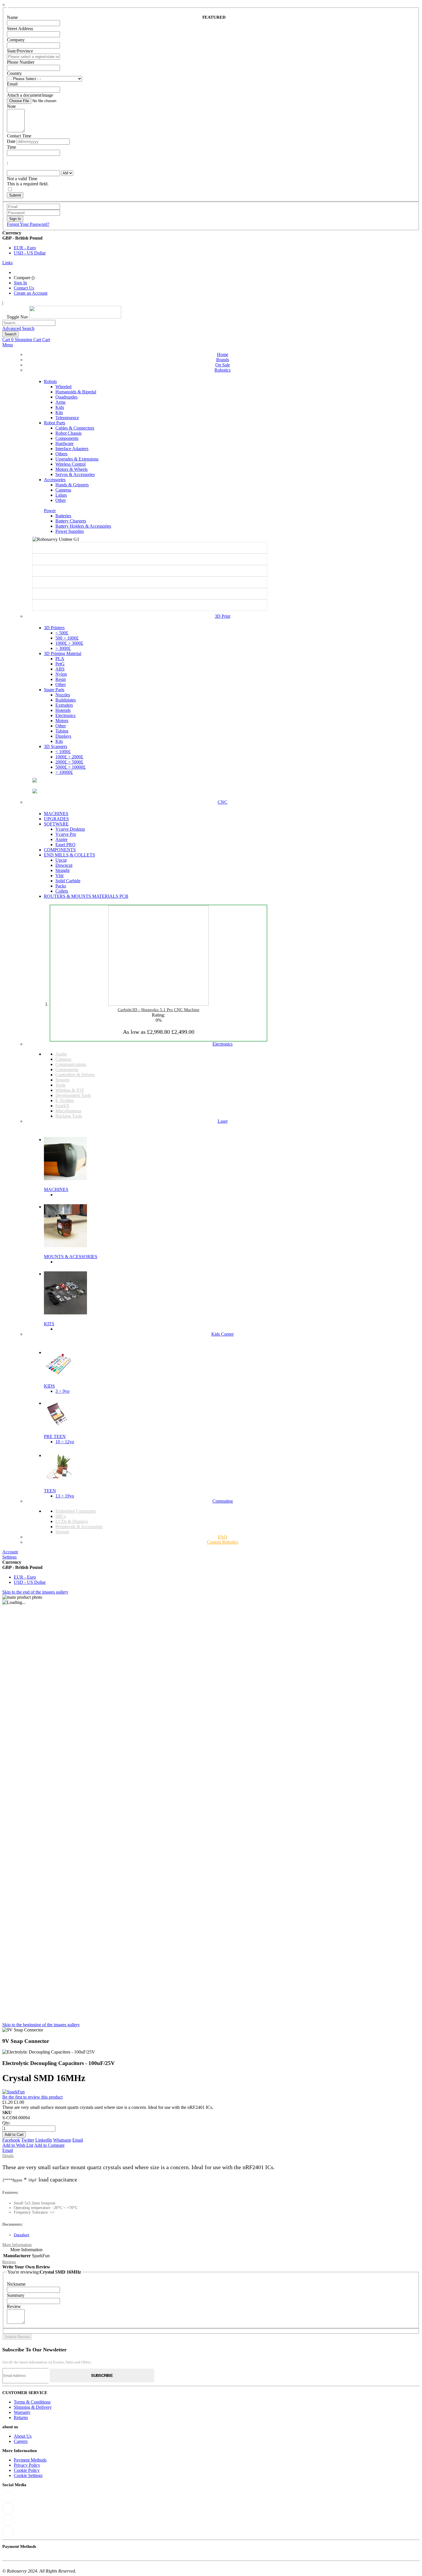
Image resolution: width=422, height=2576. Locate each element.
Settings (9, 1557)
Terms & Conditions (32, 2402)
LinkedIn (44, 2140)
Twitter (28, 2140)
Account (10, 1552)
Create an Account (31, 293)
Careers (21, 2441)
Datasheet (22, 2235)
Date (11, 141)
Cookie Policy (27, 2470)
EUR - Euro (25, 248)
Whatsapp (62, 2140)
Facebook (11, 2140)
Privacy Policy (27, 2465)
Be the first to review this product (32, 2097)
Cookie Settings (28, 2475)
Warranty (22, 2412)
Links (7, 263)
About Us (23, 2436)
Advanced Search (18, 328)
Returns (21, 2417)
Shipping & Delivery (33, 2407)
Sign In (20, 283)
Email (78, 2140)
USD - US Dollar (30, 253)
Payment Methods (30, 2460)
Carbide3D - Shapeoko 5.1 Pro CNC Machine (159, 1010)
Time (11, 147)
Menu (8, 345)
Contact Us (24, 288)
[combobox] (29, 323)
